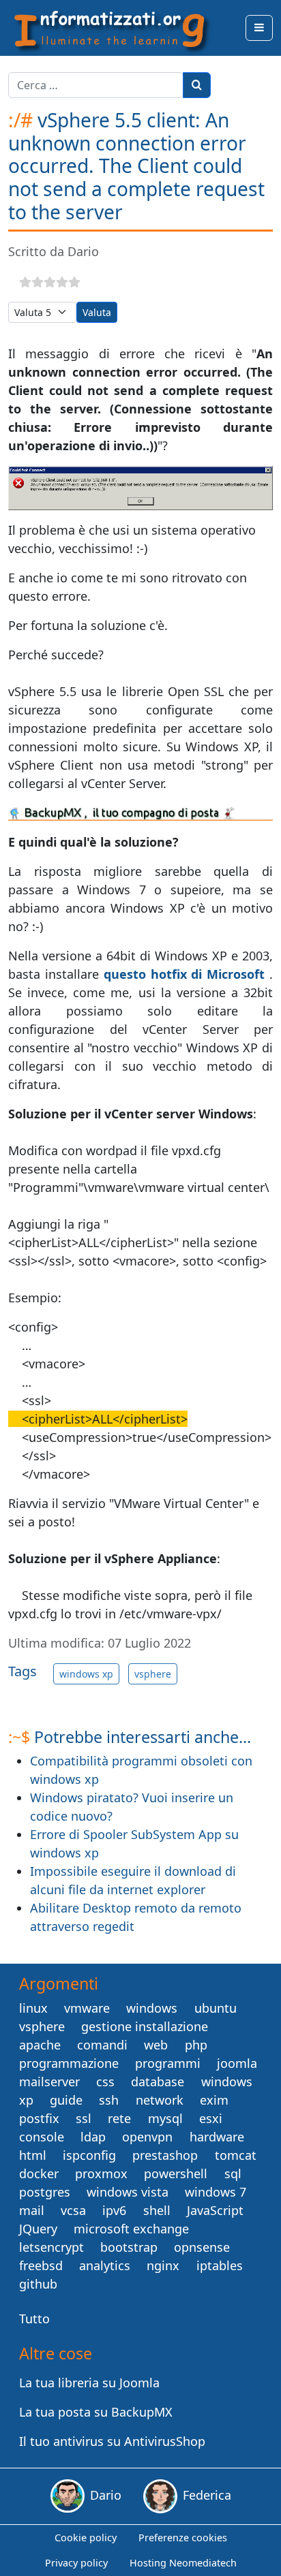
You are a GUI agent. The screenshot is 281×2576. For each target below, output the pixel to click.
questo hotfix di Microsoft (184, 974)
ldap (93, 2137)
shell (157, 2210)
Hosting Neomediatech (183, 2563)
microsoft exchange (131, 2229)
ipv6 (114, 2210)
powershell (176, 2173)
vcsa (73, 2210)
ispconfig (89, 2155)
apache (40, 2045)
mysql (165, 2118)
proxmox (101, 2173)
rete (119, 2118)
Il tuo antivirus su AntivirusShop (112, 2441)
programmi (168, 2063)
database (158, 2082)
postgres (45, 2192)
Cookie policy (86, 2538)
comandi (102, 2045)
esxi (211, 2118)
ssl (84, 2118)
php (196, 2045)
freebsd (41, 2265)
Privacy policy (76, 2563)
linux (33, 2008)
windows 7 (216, 2192)
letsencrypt (51, 2247)
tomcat (236, 2155)
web (156, 2045)
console (42, 2137)
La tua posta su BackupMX (96, 2412)
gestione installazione (145, 2026)
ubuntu (216, 2008)
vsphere (153, 1674)
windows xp (86, 1674)
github (38, 2284)
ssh (109, 2100)
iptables (220, 2265)
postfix (39, 2118)
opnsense (202, 2247)
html (33, 2155)
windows (152, 2008)
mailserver (49, 2082)
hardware (217, 2137)
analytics (105, 2265)
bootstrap (129, 2247)
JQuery (38, 2229)
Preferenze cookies (183, 2538)
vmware (87, 2008)
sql (233, 2173)
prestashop (165, 2155)
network (160, 2100)
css (105, 2082)
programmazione (69, 2063)
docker (39, 2173)
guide (66, 2100)
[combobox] (96, 85)
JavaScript (215, 2210)
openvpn (147, 2137)
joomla (237, 2063)
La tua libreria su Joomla (89, 2383)
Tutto (34, 2319)
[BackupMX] (140, 813)
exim (214, 2100)
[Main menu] (259, 28)
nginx (163, 2265)
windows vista (128, 2192)
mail (32, 2210)
